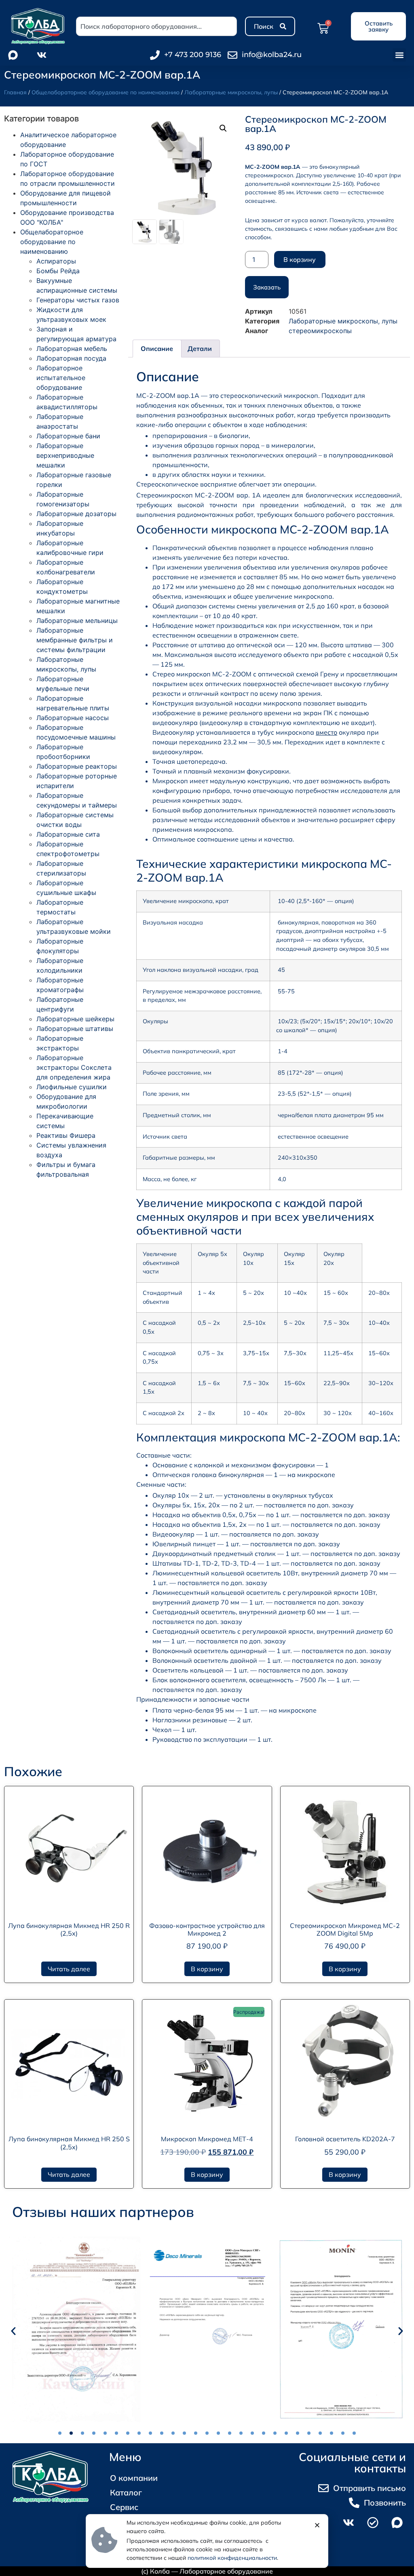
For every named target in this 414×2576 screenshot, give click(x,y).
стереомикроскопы (320, 331)
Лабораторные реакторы (77, 766)
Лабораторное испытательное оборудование (61, 378)
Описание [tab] (157, 349)
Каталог (126, 2492)
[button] (399, 55)
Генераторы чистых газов (78, 300)
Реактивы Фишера (66, 1135)
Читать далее (69, 1969)
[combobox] (156, 26)
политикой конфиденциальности (232, 2558)
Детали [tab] (200, 349)
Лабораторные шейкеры (75, 1019)
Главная (15, 92)
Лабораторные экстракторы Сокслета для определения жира (74, 1067)
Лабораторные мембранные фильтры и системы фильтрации (75, 640)
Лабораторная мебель (72, 349)
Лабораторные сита (68, 834)
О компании (134, 2478)
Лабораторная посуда (71, 358)
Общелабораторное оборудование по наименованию (106, 92)
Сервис (124, 2507)
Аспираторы (56, 261)
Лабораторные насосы (73, 718)
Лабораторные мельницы (77, 621)
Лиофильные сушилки (72, 1087)
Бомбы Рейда (58, 271)
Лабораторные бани (68, 436)
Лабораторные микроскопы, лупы (231, 92)
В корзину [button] (207, 1969)
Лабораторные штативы (75, 1029)
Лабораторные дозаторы (76, 514)
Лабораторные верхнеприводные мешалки (65, 455)
